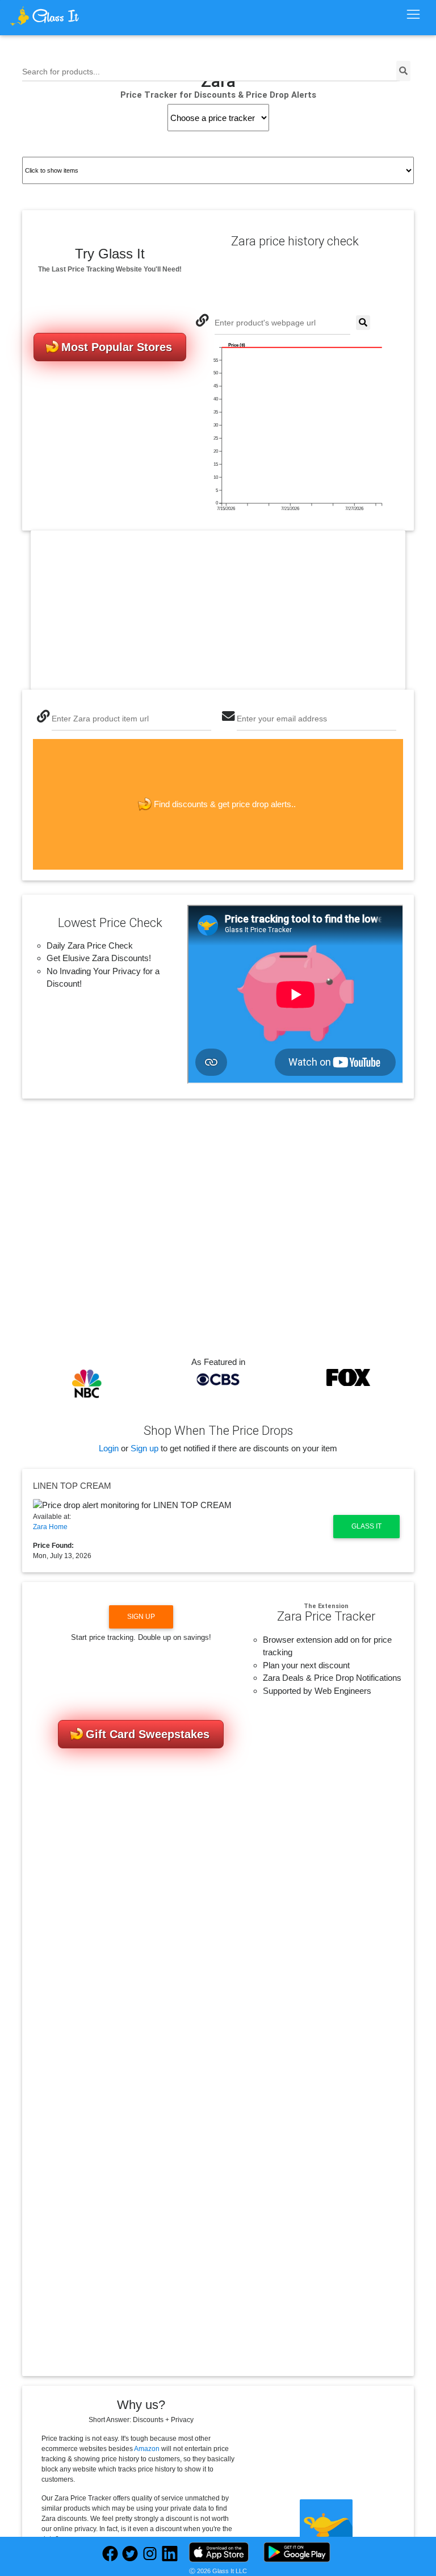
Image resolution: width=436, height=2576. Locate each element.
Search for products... (61, 72)
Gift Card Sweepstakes (148, 1734)
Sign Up (141, 1617)
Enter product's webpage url (265, 323)
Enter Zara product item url (100, 719)
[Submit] (363, 323)
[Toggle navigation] (413, 15)
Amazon (147, 2449)
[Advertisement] (218, 610)
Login (109, 1448)
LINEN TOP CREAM (72, 1486)
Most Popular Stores (117, 347)
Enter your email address (282, 719)
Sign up (144, 1448)
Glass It (366, 1526)
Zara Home (50, 1527)
